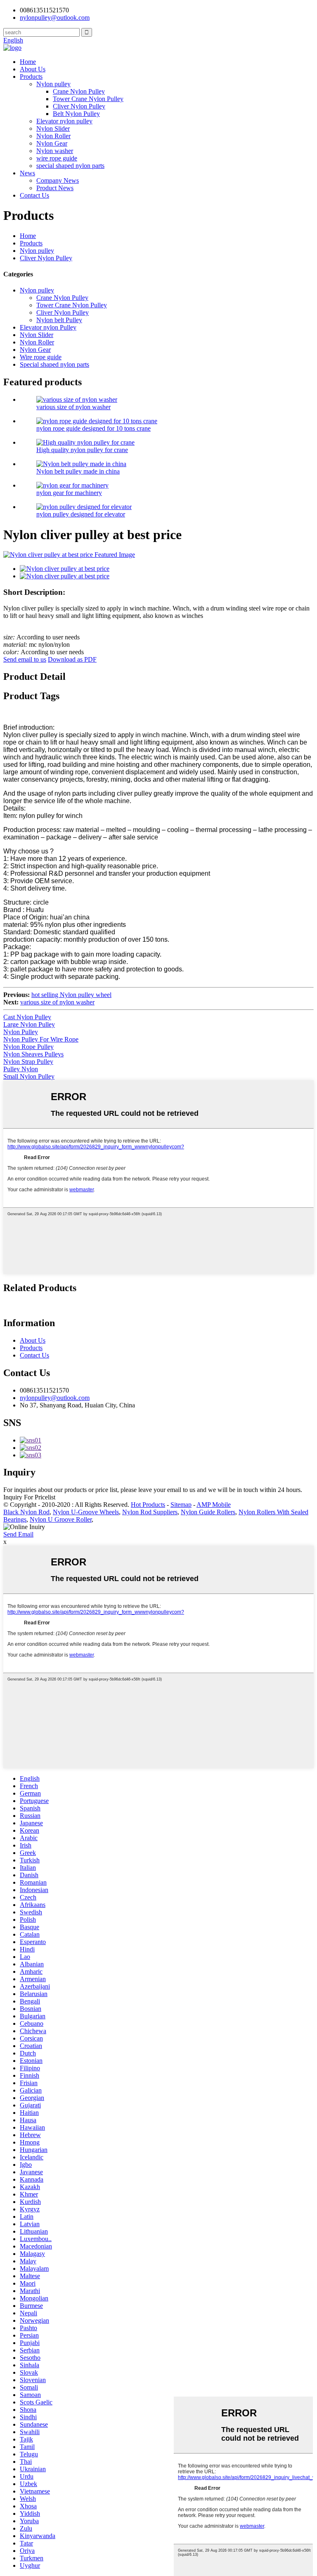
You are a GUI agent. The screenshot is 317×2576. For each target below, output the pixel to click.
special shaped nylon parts (70, 166)
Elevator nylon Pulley (48, 327)
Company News (58, 180)
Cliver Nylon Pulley (79, 106)
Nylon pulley (53, 84)
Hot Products (148, 1505)
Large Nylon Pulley (29, 1024)
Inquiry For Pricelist (29, 1497)
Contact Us (34, 195)
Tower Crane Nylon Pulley (88, 99)
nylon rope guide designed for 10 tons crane (93, 428)
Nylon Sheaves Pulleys (33, 1054)
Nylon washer (55, 151)
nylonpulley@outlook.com (55, 1398)
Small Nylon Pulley (29, 1076)
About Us (33, 69)
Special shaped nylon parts (54, 364)
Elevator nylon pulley (64, 121)
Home (28, 62)
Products (31, 77)
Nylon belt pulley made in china (78, 471)
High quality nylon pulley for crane (82, 450)
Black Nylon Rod (26, 1512)
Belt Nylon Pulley (76, 114)
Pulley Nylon (21, 1069)
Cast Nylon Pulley (27, 1017)
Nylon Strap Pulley (28, 1062)
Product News (55, 188)
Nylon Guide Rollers (208, 1512)
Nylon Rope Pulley (28, 1047)
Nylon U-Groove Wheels (86, 1512)
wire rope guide (57, 158)
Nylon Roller (53, 136)
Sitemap (181, 1505)
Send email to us (25, 659)
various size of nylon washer (73, 407)
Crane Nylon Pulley (79, 91)
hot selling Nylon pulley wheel (71, 995)
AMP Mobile (214, 1505)
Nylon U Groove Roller (61, 1519)
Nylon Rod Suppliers (150, 1512)
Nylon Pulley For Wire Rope (41, 1039)
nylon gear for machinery (69, 493)
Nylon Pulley (21, 1032)
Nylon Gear (52, 143)
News (27, 173)
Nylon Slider (53, 128)
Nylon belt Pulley (59, 320)
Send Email (18, 1534)
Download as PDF (72, 659)
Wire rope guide (41, 357)
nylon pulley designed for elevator (81, 514)
